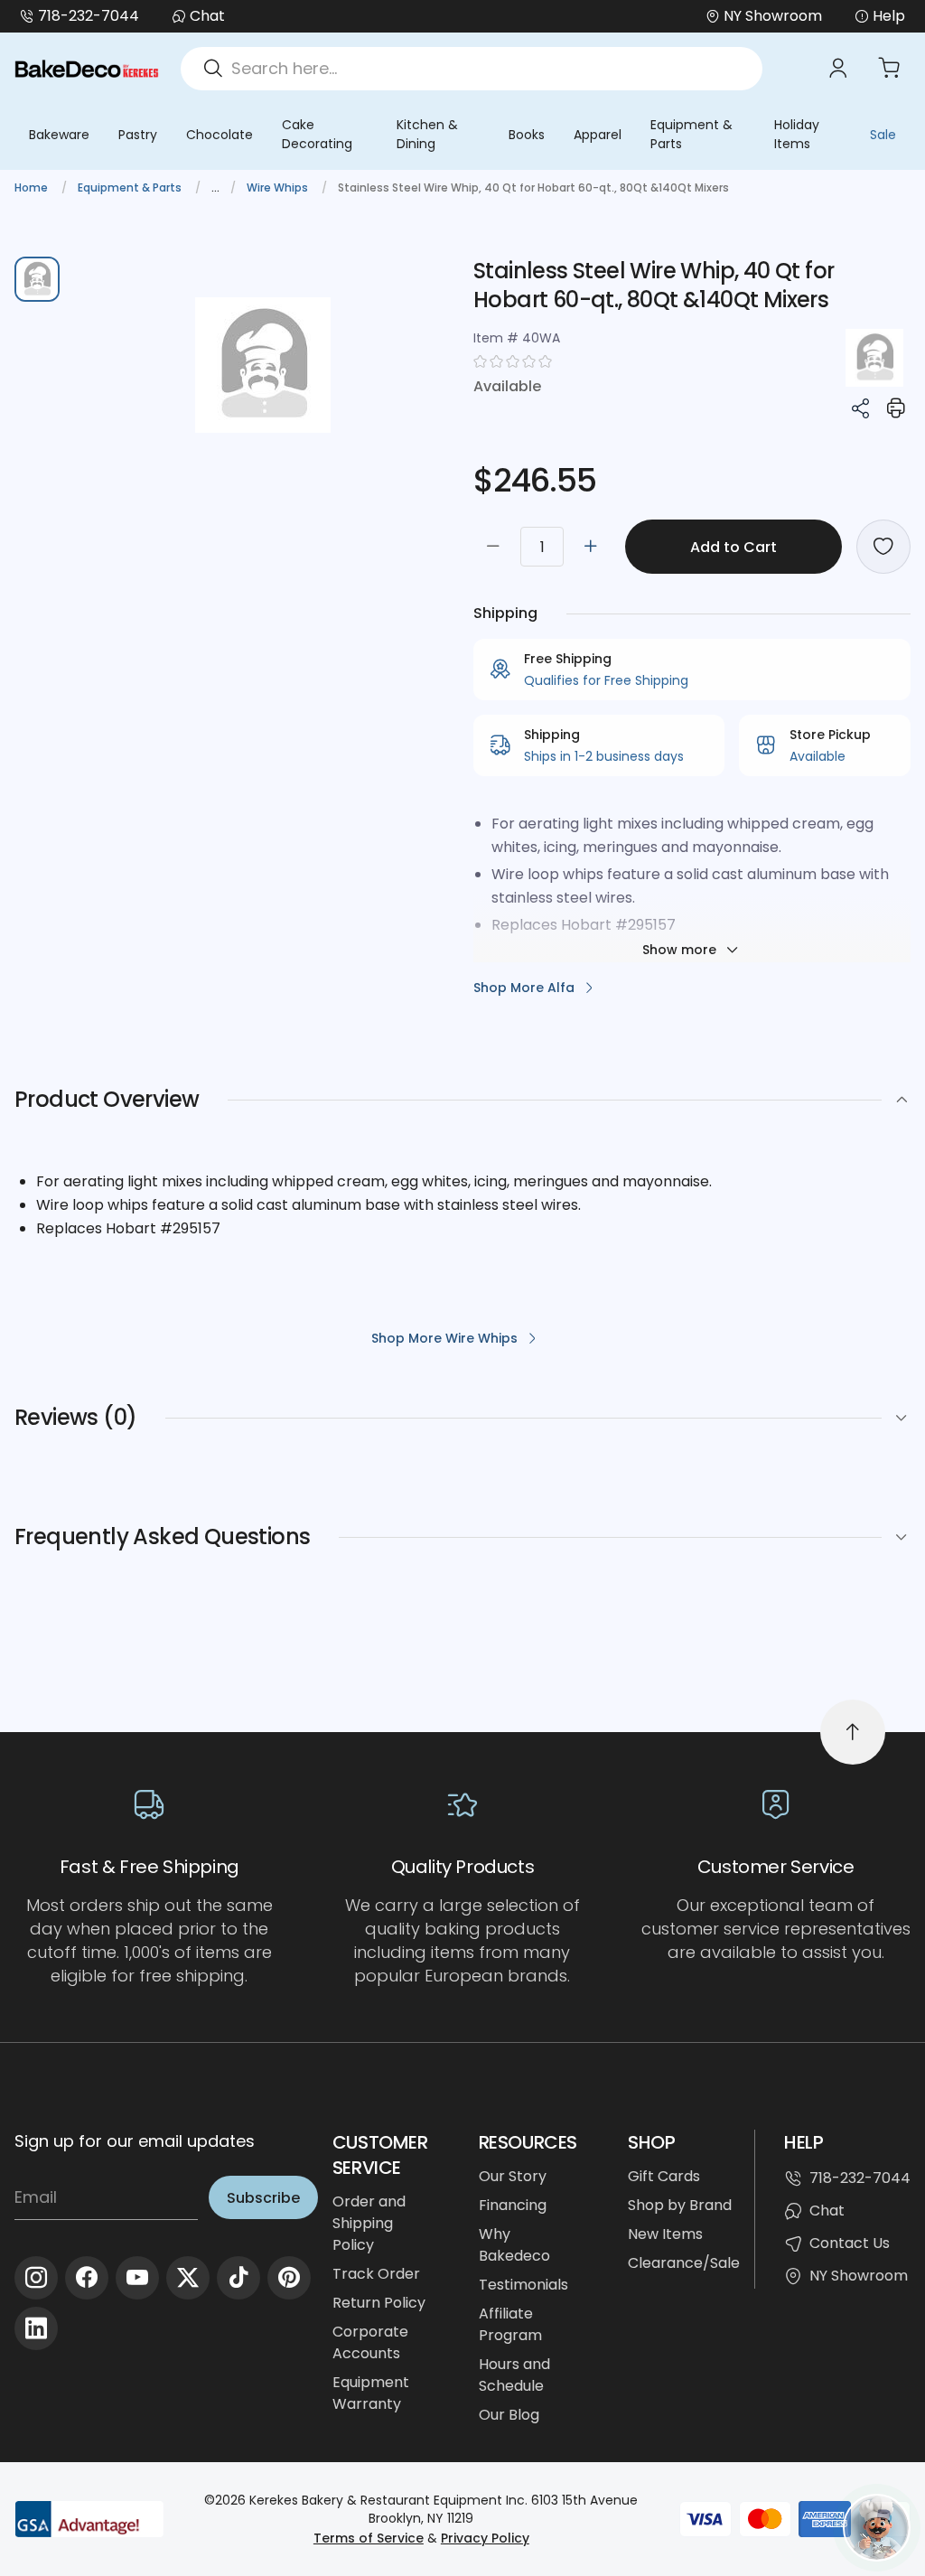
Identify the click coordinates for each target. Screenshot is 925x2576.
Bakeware (59, 135)
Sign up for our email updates (135, 2141)
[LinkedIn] (36, 2328)
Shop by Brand (680, 2205)
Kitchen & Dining (427, 134)
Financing (513, 2205)
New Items (665, 2234)
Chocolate (220, 135)
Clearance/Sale (684, 2263)
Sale (883, 135)
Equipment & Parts (691, 134)
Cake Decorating (317, 134)
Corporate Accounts (370, 2342)
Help (889, 16)
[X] (188, 2278)
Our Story (513, 2176)
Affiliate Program (510, 2324)
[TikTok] (238, 2278)
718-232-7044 (89, 16)
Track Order (376, 2274)
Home (33, 187)
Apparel (598, 135)
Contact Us (850, 2243)
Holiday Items (797, 134)
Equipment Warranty (371, 2393)
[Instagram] (36, 2278)
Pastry (138, 135)
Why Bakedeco (514, 2245)
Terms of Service (369, 2538)
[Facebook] (87, 2278)
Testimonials (523, 2285)
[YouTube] (137, 2278)
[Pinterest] (289, 2278)
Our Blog (509, 2415)
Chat (207, 16)
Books (527, 135)
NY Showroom (859, 2276)
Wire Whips (279, 187)
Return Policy (379, 2303)
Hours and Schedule (514, 2375)
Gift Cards (664, 2176)
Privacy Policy (485, 2538)
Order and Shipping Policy (369, 2223)
